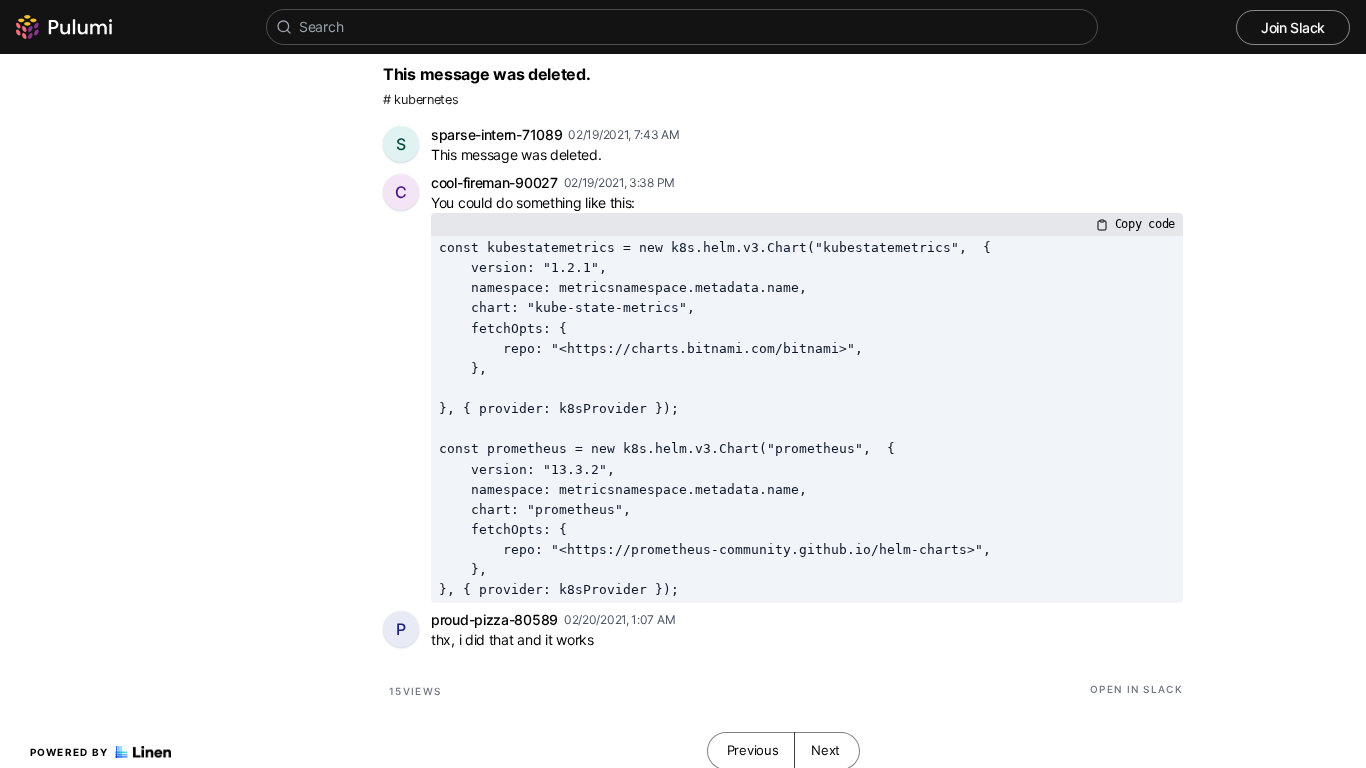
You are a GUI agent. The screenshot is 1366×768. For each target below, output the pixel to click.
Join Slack (1293, 27)
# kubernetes (420, 99)
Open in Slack (1136, 689)
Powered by (69, 752)
